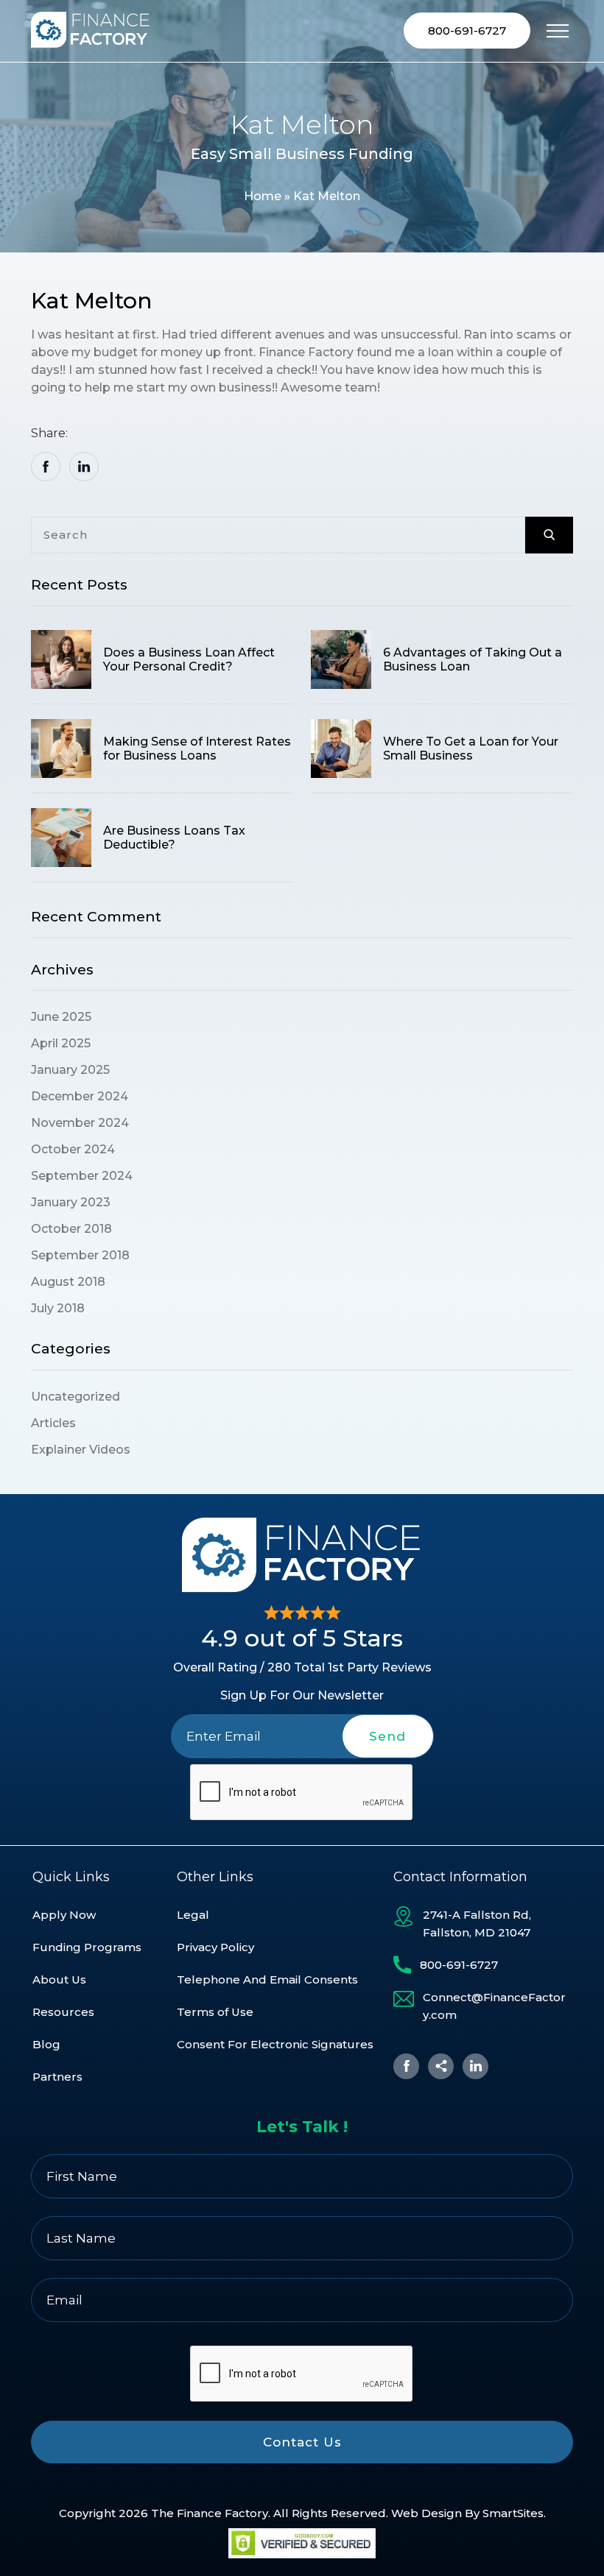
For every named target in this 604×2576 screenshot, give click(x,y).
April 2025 (61, 1043)
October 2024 (73, 1149)
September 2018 (80, 1255)
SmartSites (513, 2513)
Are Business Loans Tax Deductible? (174, 838)
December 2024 (80, 1096)
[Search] (549, 535)
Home (263, 196)
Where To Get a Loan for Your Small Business (471, 749)
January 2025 (70, 1070)
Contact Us (302, 2442)
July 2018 (58, 1308)
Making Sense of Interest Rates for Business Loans (197, 749)
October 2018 (71, 1229)
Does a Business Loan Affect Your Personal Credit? (189, 659)
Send (387, 1736)
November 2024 (80, 1123)
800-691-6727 (467, 31)
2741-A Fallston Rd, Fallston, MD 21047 (477, 1924)
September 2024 (82, 1176)
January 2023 (71, 1202)
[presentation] (302, 1793)
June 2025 (61, 1017)
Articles (53, 1423)
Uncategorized (75, 1397)
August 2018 (68, 1282)
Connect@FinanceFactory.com (494, 2006)
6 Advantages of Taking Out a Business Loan (473, 659)
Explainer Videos (81, 1450)
